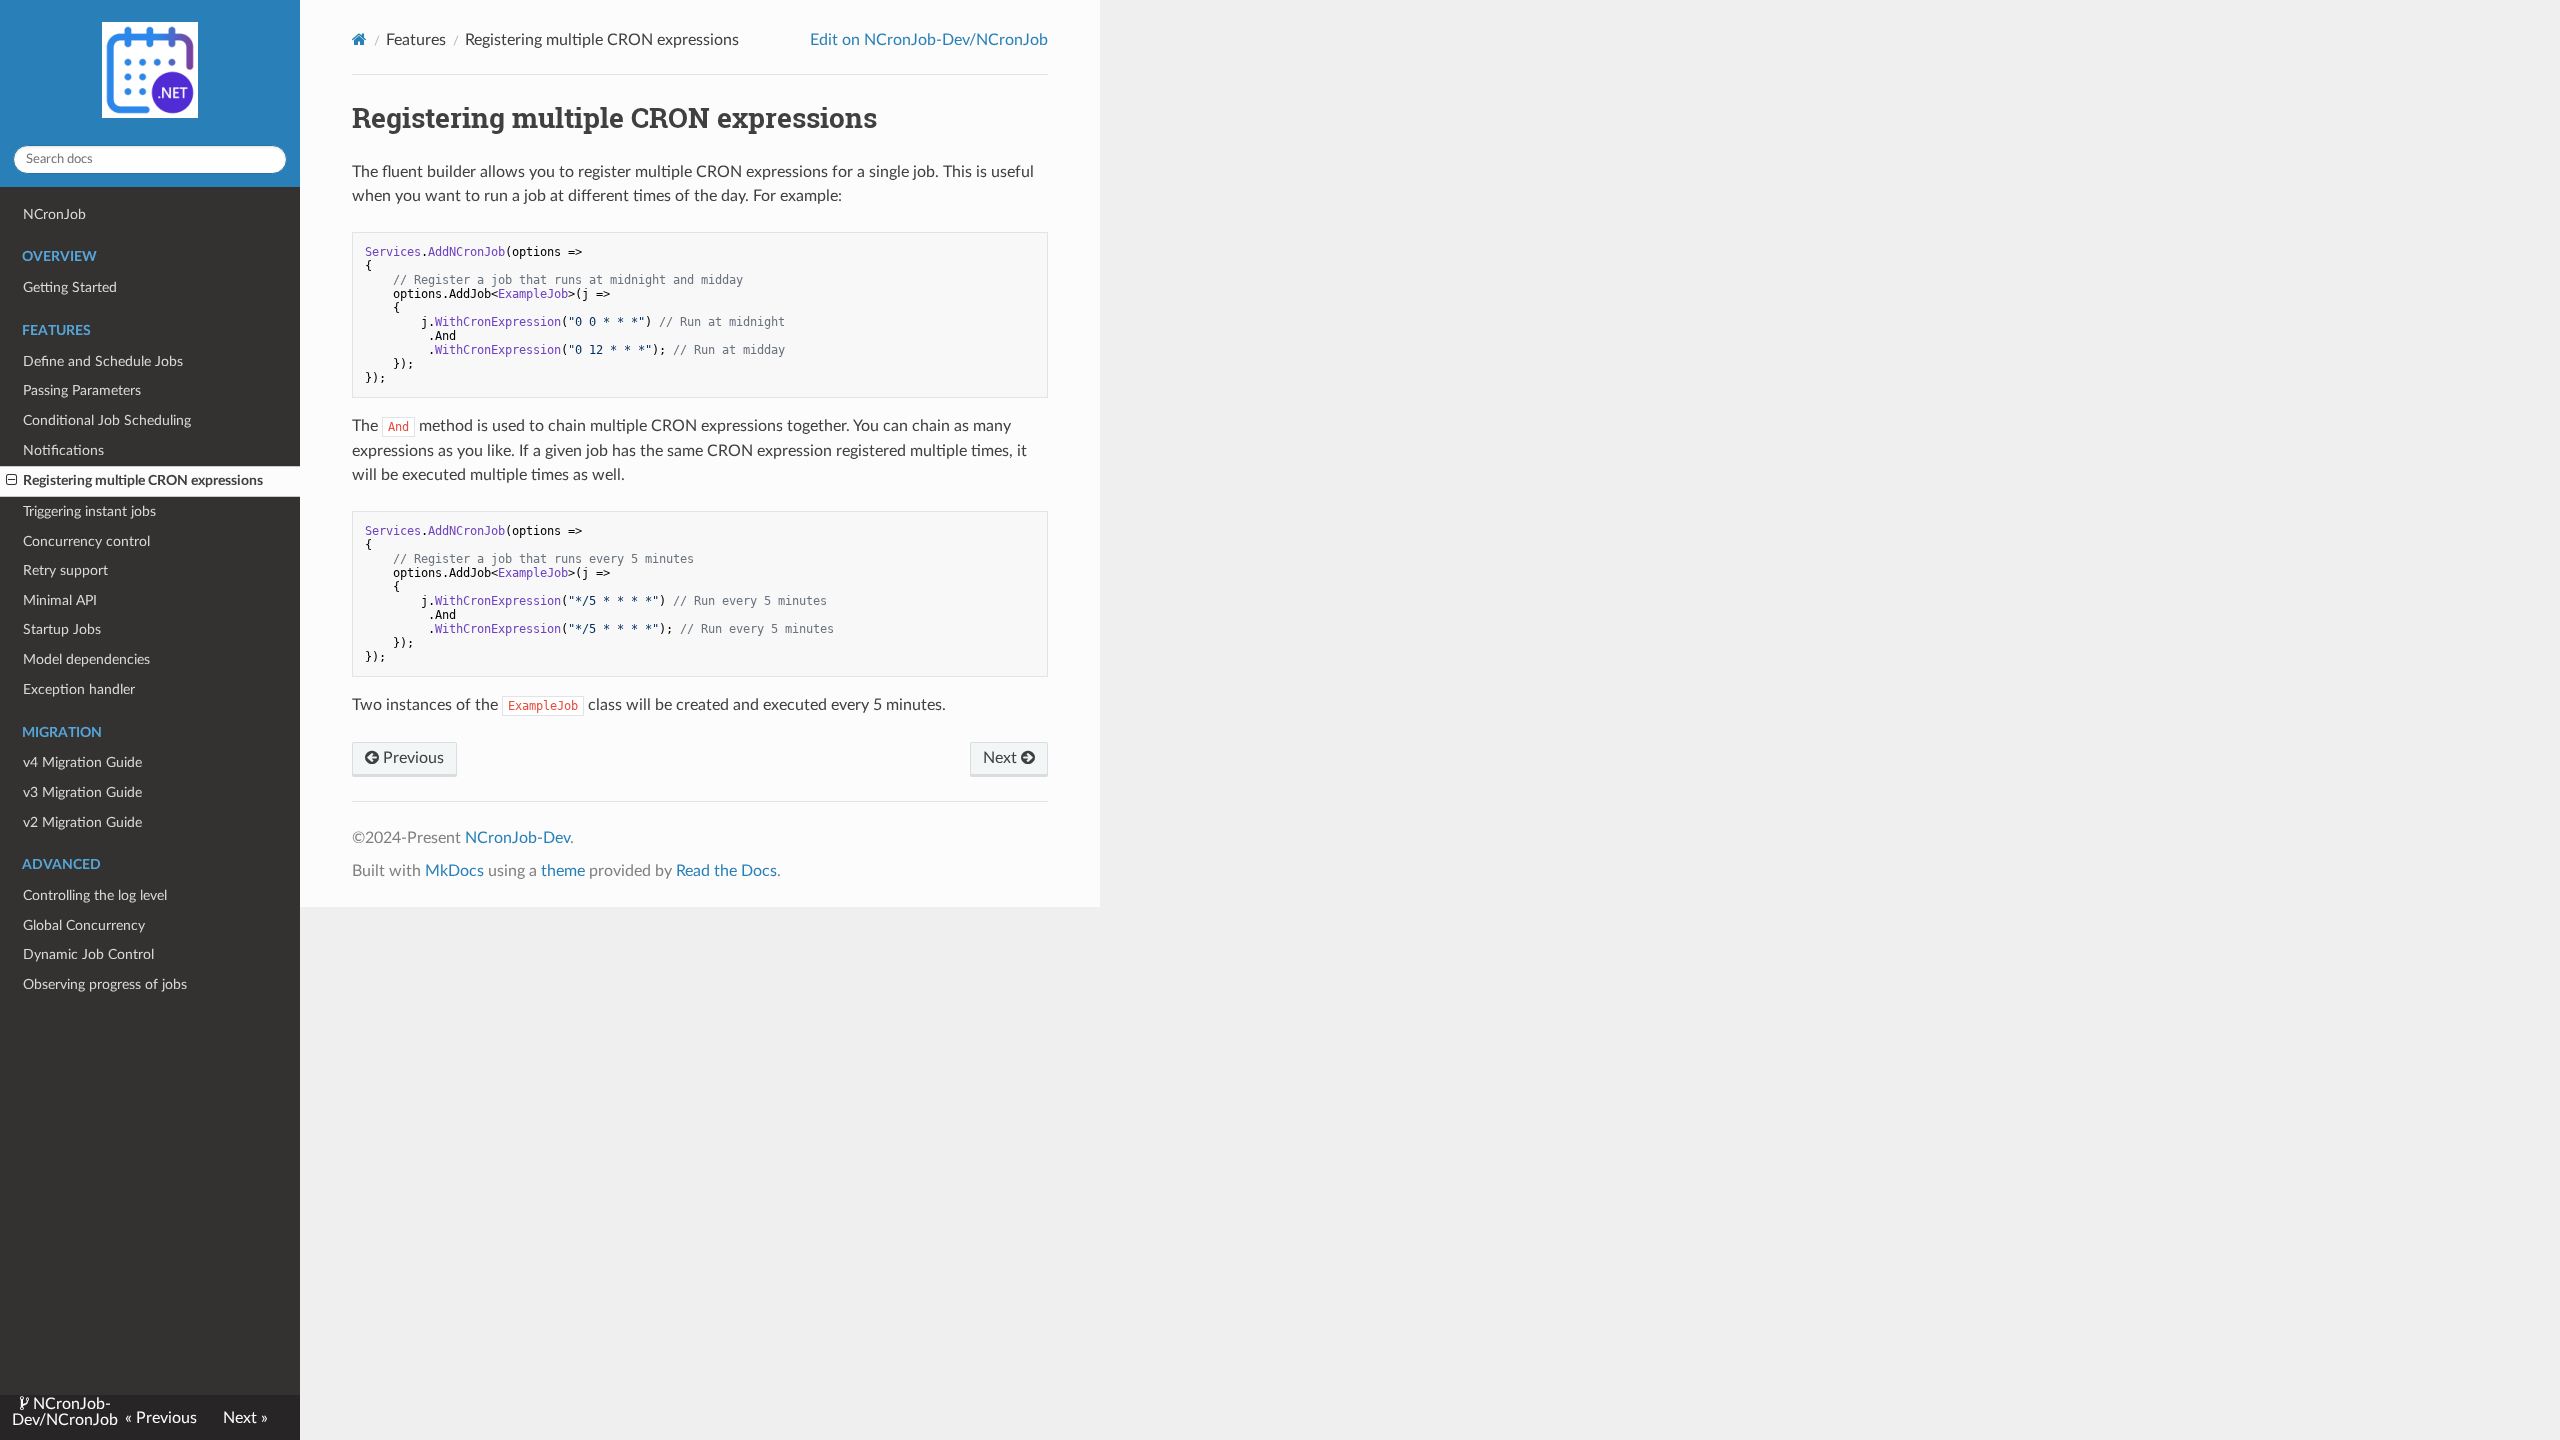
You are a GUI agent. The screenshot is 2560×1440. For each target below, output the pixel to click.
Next (1002, 758)
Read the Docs (726, 871)
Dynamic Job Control (88, 954)
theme (563, 871)
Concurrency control (86, 541)
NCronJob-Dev (517, 838)
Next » (245, 1418)
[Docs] (359, 39)
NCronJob (54, 214)
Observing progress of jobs (105, 984)
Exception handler (79, 689)
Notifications (63, 450)
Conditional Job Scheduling (107, 420)
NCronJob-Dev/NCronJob (65, 1412)
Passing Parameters (82, 390)
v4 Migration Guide (82, 762)
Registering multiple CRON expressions (143, 480)
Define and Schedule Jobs (103, 361)
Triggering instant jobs (89, 511)
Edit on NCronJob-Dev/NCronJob (929, 40)
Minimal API (60, 600)
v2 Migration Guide (82, 822)
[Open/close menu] (11, 481)
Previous (411, 758)
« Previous (161, 1418)
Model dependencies (86, 659)
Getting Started (70, 287)
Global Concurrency (84, 925)
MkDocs (454, 871)
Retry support (65, 570)
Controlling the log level (95, 895)
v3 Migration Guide (82, 792)
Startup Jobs (62, 629)
